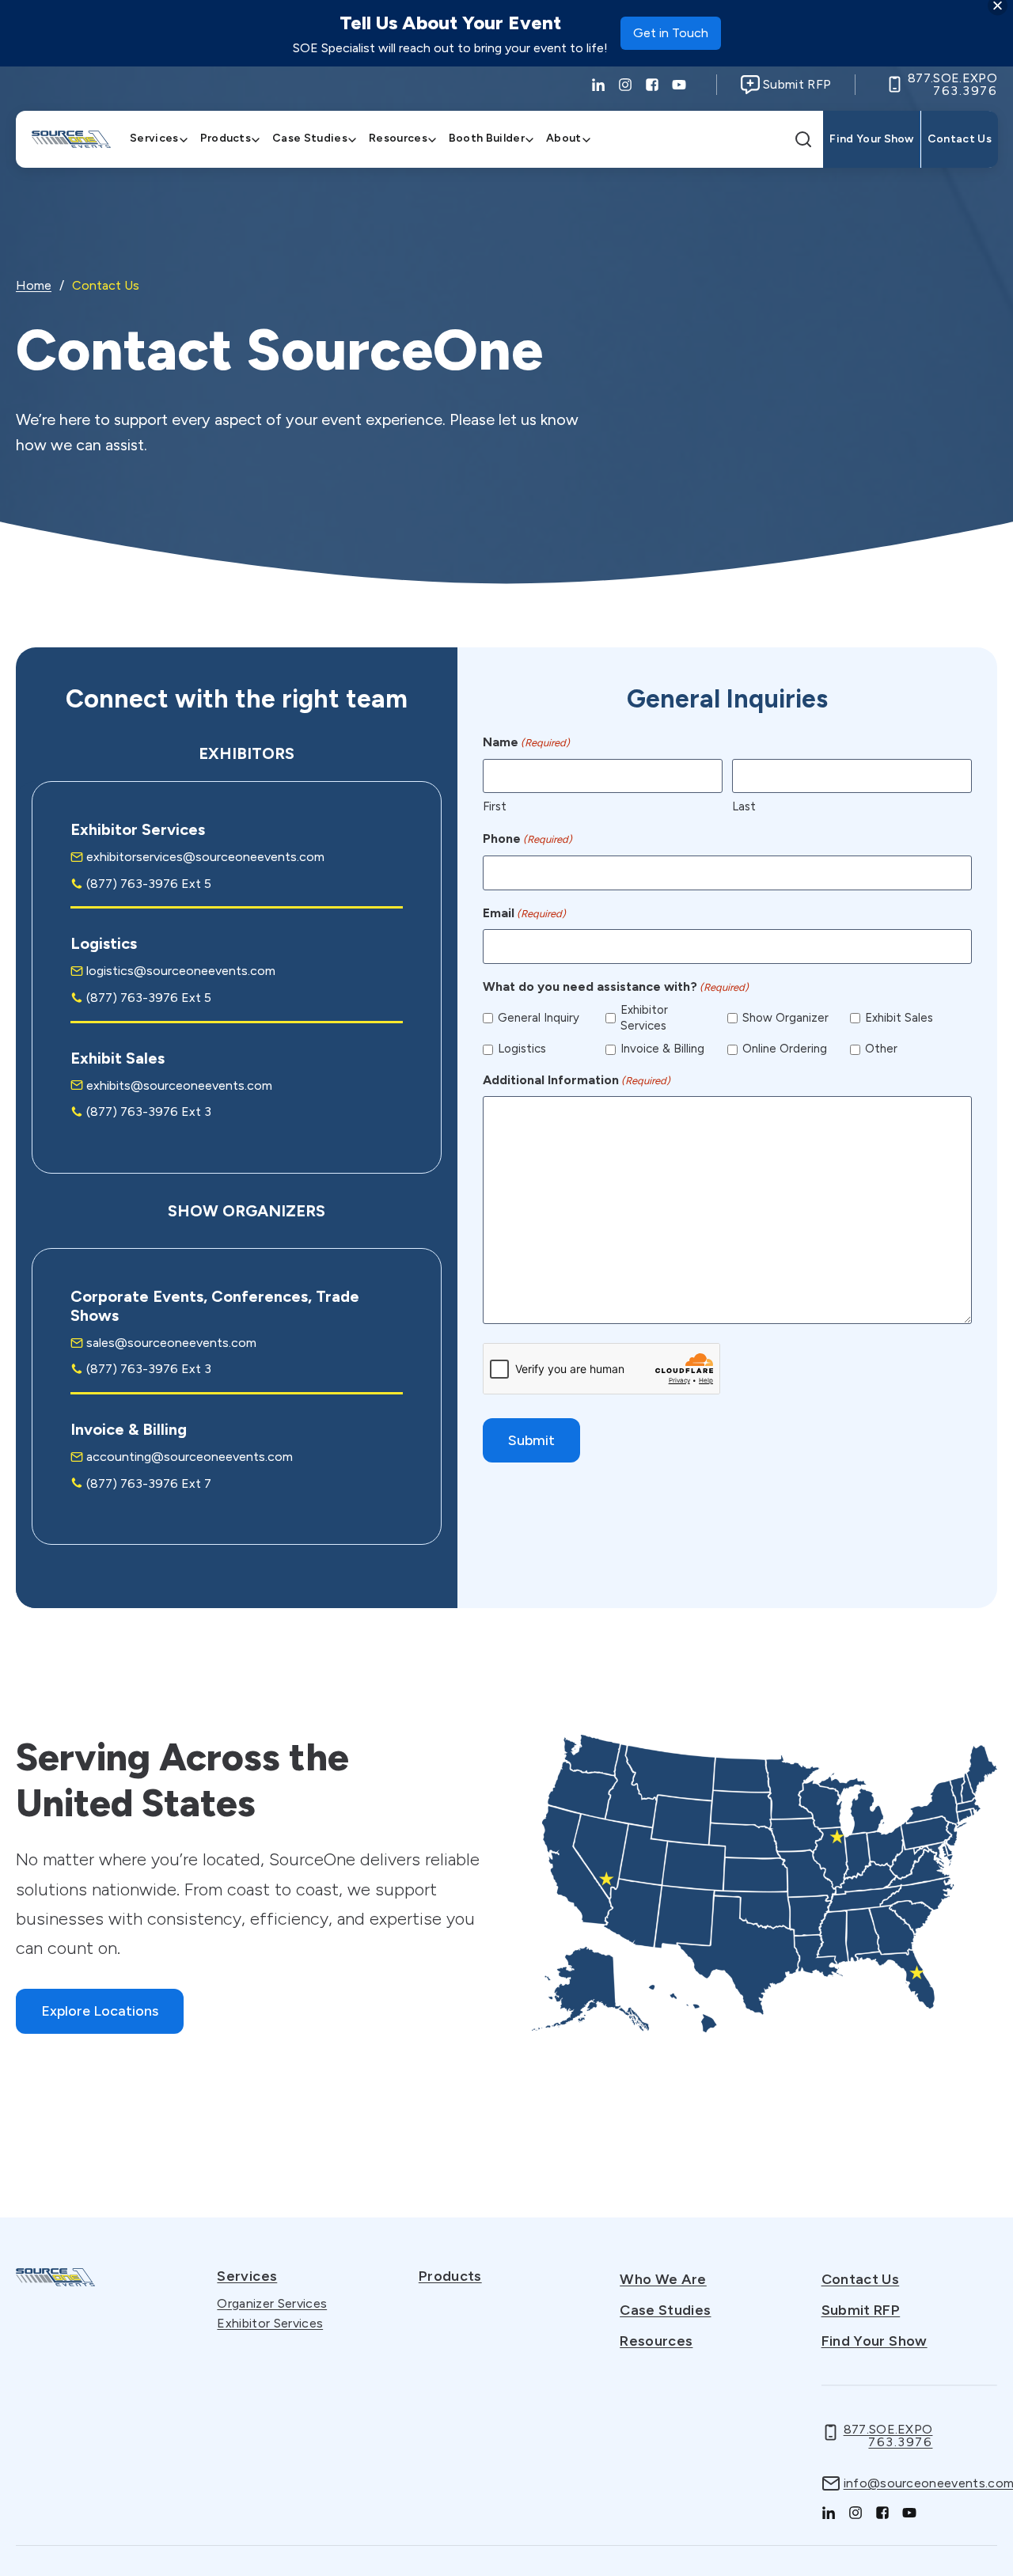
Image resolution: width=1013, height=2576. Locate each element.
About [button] (564, 138)
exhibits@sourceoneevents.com (179, 1085)
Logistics (522, 1049)
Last (744, 806)
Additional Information (577, 1080)
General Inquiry (539, 1018)
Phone (527, 838)
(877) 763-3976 (132, 884)
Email (524, 913)
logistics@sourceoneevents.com (181, 971)
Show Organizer (785, 1018)
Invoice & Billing (662, 1049)
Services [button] (154, 138)
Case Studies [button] (310, 138)
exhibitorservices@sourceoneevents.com (205, 857)
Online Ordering (785, 1049)
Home (34, 285)
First (495, 806)
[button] (805, 139)
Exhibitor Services (644, 1018)
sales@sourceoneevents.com (171, 1343)
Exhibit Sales (899, 1018)
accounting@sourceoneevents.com (190, 1457)
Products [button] (226, 138)
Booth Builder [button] (487, 138)
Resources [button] (398, 138)
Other (881, 1049)
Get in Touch (671, 38)
